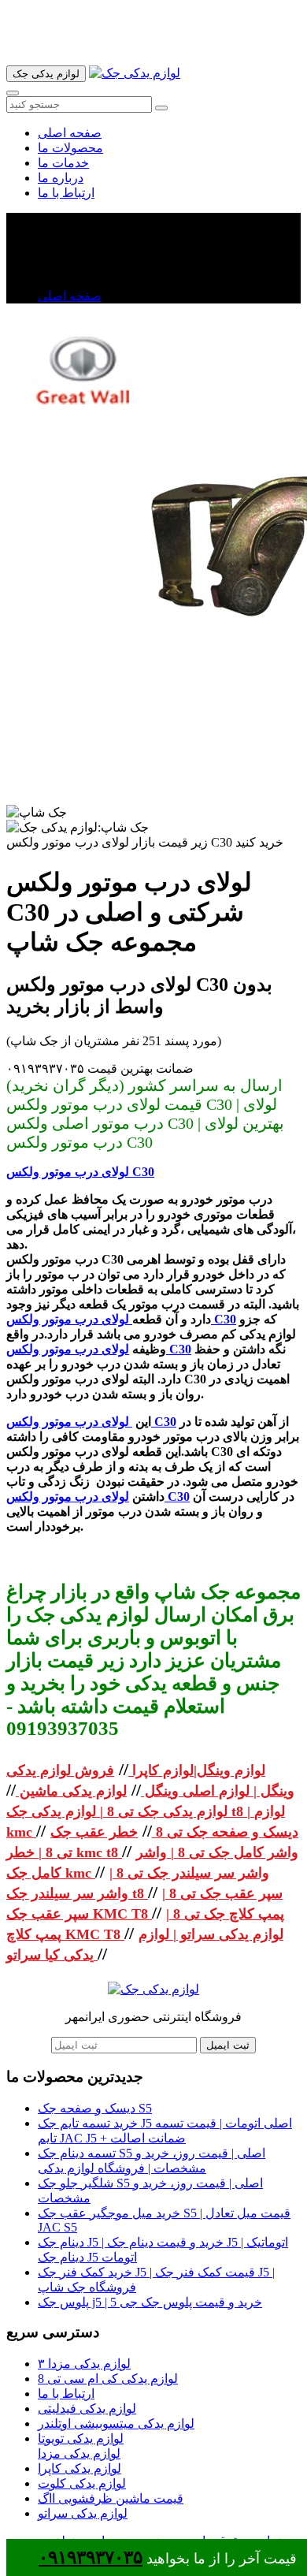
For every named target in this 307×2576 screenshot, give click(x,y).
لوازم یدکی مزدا (79, 2453)
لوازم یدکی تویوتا (81, 2438)
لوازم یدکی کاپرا (80, 2468)
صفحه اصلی (70, 133)
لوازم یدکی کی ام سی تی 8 (108, 2379)
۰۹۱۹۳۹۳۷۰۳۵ (91, 2557)
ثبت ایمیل (228, 2045)
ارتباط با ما (66, 193)
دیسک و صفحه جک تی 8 (225, 1832)
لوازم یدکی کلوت (82, 2483)
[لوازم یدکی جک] (135, 73)
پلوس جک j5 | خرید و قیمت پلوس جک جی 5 (150, 2302)
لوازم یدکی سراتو (83, 2513)
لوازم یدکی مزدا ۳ (84, 2364)
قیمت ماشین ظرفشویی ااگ (111, 2498)
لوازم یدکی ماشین (71, 1791)
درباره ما (61, 178)
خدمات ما (63, 163)
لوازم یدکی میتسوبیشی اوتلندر (116, 2423)
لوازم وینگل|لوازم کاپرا (197, 1770)
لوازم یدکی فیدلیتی (87, 2408)
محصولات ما (70, 148)
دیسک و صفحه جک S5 (95, 2108)
